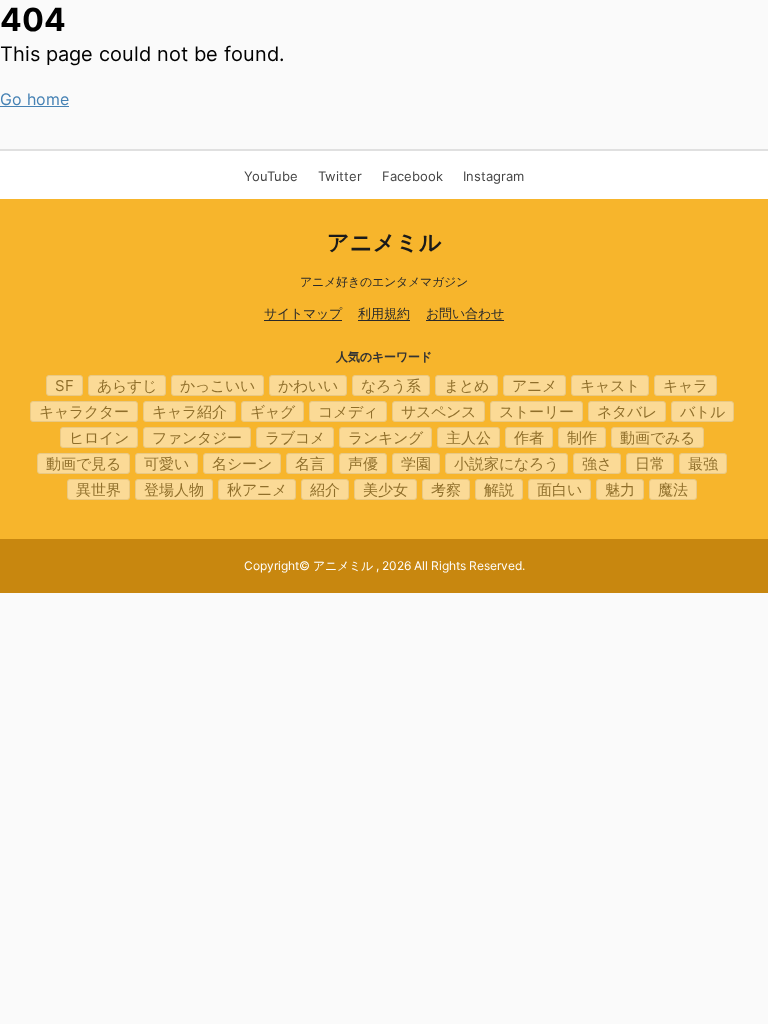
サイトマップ (303, 313)
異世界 (98, 489)
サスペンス (438, 411)
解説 (499, 489)
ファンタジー (197, 437)
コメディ (348, 411)
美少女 (385, 489)
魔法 (673, 489)
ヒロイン (99, 437)
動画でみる (657, 437)
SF (64, 385)
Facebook (412, 176)
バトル (702, 411)
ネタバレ (627, 411)
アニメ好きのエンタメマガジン (384, 281)
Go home (34, 99)
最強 (703, 463)
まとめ (466, 385)
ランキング (385, 437)
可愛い (166, 463)
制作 (582, 437)
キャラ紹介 (189, 411)
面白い (559, 489)
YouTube (271, 176)
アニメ (534, 385)
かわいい (308, 385)
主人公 (468, 437)
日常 (650, 463)
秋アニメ (257, 489)
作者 (529, 437)
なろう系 (391, 385)
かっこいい (217, 385)
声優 (363, 463)
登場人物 (174, 489)
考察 (446, 489)
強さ (597, 463)
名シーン (242, 463)
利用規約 (384, 313)
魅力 (620, 489)
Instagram (493, 176)
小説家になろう (506, 463)
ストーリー (536, 411)
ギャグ (272, 411)
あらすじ (127, 385)
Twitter (340, 176)
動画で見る (83, 463)
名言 (310, 463)
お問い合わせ (465, 313)
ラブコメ (295, 437)
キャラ (685, 385)
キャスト (610, 385)
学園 (416, 463)
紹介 (325, 489)
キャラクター (84, 411)
